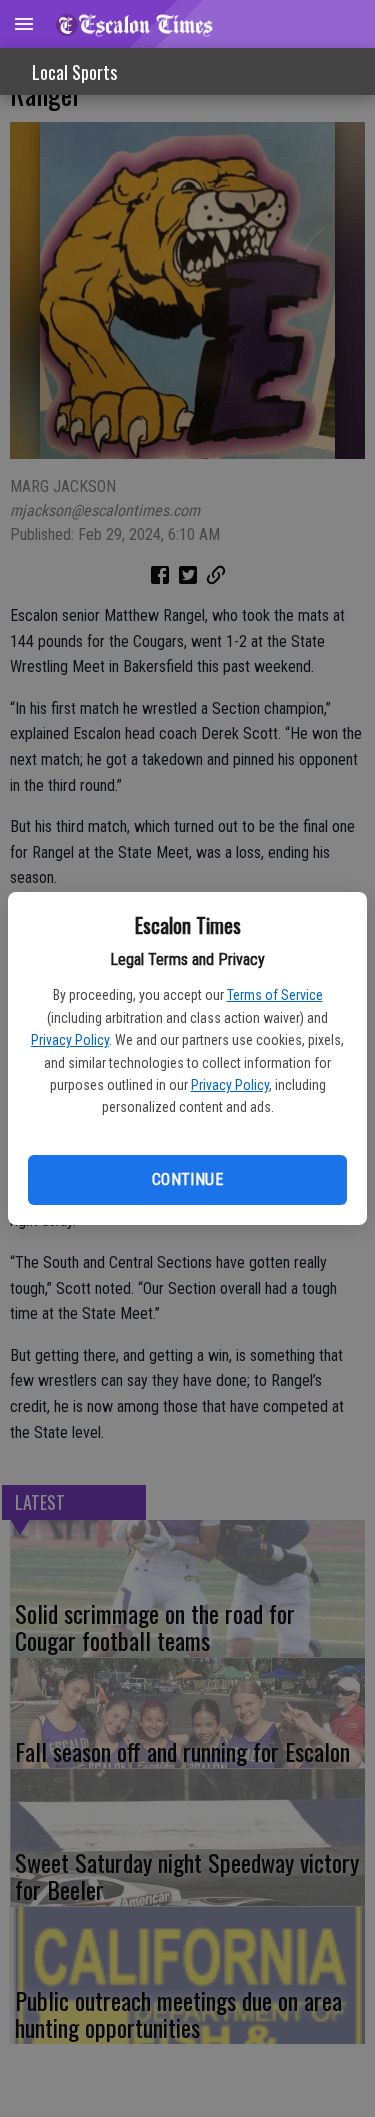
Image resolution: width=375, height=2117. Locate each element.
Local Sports (74, 72)
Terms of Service (275, 995)
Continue (187, 1179)
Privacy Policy (70, 1040)
